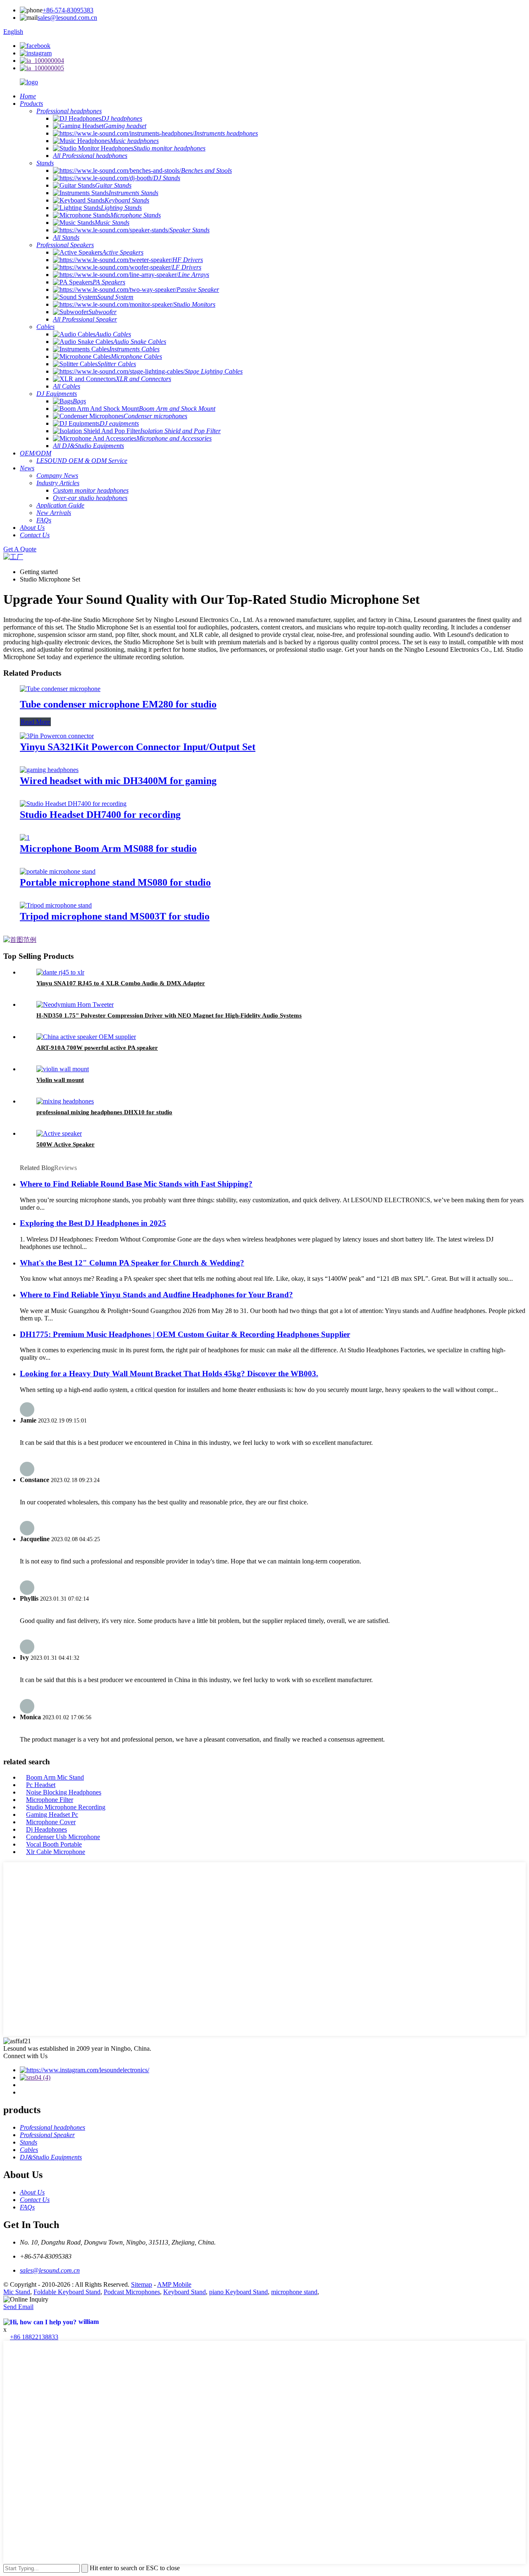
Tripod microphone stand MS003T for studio (115, 916)
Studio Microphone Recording (66, 1807)
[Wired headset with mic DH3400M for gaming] (49, 770)
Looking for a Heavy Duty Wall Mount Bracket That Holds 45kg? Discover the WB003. (169, 1374)
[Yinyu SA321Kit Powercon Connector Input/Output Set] (57, 736)
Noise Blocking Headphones (64, 1792)
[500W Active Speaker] (59, 1133)
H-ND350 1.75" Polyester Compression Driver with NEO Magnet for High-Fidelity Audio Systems (169, 1015)
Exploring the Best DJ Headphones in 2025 (93, 1223)
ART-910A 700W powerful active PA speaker (97, 1048)
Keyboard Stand (185, 2292)
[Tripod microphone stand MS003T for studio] (56, 905)
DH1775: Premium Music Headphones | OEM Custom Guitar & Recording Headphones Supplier (185, 1334)
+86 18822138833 (34, 2337)
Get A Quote (20, 549)
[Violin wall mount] (63, 1069)
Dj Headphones (46, 1829)
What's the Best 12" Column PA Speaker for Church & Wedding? (132, 1263)
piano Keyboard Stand (238, 2292)
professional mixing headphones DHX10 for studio (104, 1112)
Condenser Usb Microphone (63, 1837)
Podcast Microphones (132, 2292)
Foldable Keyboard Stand (67, 2292)
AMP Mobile (174, 2284)
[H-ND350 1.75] (75, 1004)
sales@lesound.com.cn (67, 18)
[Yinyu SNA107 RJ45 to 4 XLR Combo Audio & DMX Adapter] (60, 972)
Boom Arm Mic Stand (55, 1777)
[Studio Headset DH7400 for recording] (73, 804)
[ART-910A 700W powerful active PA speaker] (86, 1037)
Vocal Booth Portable (54, 1844)
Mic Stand (17, 2292)
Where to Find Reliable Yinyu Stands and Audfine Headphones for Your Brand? (156, 1295)
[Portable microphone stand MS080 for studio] (58, 871)
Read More (35, 722)
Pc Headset (41, 1785)
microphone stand (294, 2292)
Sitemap (142, 2284)
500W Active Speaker (66, 1144)
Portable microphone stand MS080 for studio (115, 882)
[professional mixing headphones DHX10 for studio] (65, 1101)
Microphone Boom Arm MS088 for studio (108, 848)
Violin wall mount (60, 1080)
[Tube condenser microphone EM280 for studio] (60, 689)
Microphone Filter (50, 1800)
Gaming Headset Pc (52, 1815)
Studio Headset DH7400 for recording (100, 815)
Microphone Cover (51, 1822)
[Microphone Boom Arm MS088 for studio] (25, 838)
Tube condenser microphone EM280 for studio (118, 704)
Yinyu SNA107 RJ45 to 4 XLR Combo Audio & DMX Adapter (121, 983)
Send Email (18, 2307)
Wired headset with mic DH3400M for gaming (118, 781)
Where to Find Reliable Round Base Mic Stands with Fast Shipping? (136, 1184)
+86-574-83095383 (68, 10)
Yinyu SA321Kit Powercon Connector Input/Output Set (138, 747)
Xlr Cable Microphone (56, 1852)
